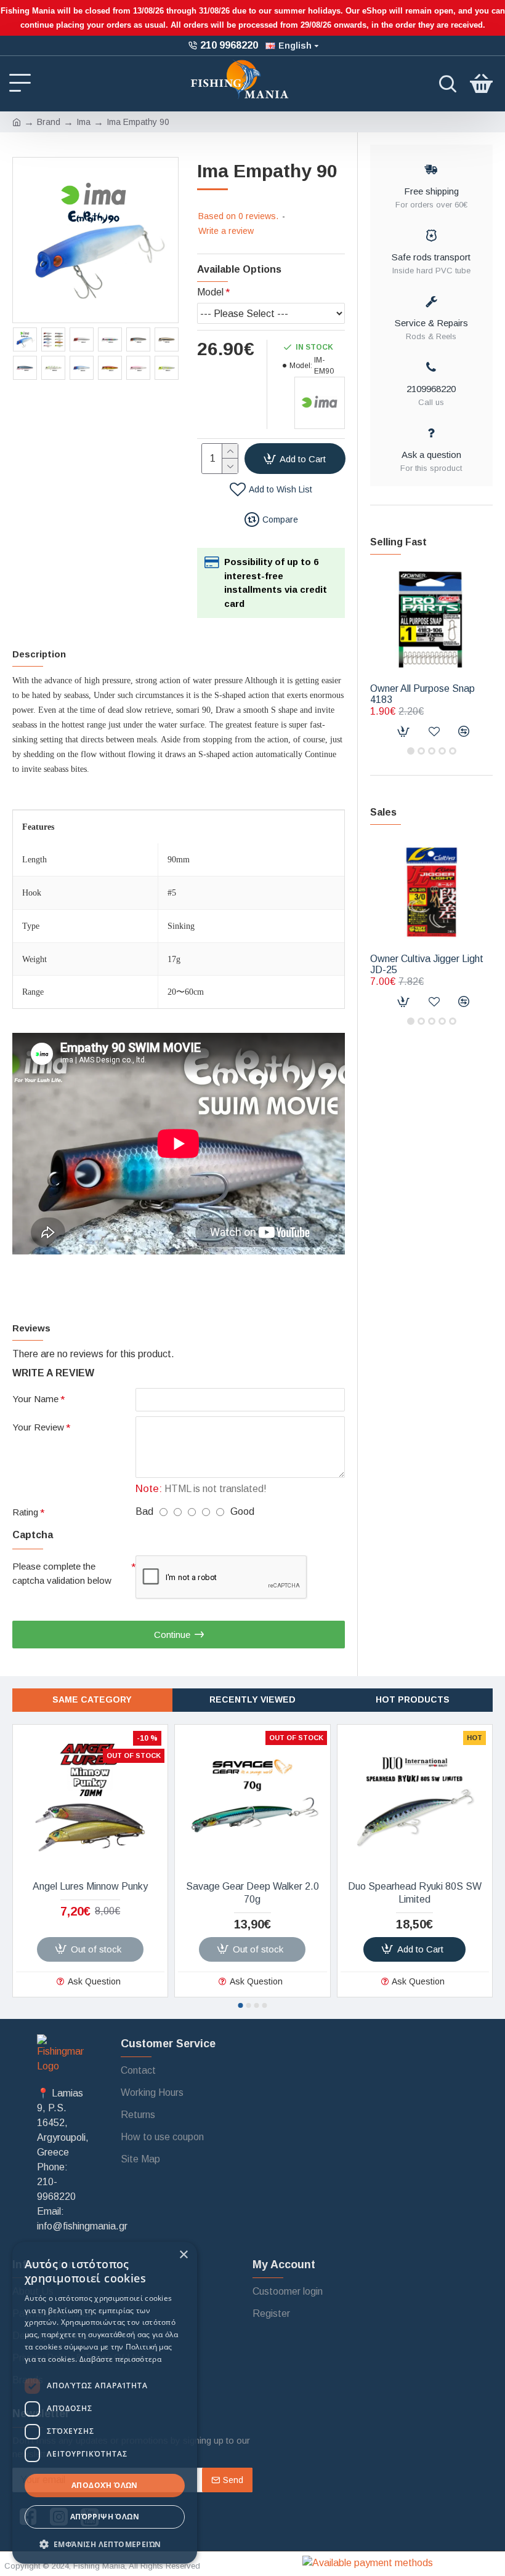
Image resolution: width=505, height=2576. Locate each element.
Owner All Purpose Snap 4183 (422, 694)
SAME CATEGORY (92, 1699)
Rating (25, 1512)
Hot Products (413, 1699)
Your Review (38, 1427)
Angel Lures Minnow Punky (90, 1886)
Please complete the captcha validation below (62, 1573)
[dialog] (105, 2403)
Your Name (35, 1399)
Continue (172, 1635)
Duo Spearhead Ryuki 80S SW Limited (415, 1893)
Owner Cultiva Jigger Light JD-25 (427, 964)
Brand (49, 122)
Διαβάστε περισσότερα (120, 2359)
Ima (83, 122)
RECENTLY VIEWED (252, 1699)
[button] (411, 751)
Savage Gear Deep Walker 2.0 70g (252, 1893)
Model (210, 292)
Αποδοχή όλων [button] (105, 2485)
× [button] (183, 2255)
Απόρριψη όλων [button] (105, 2517)
